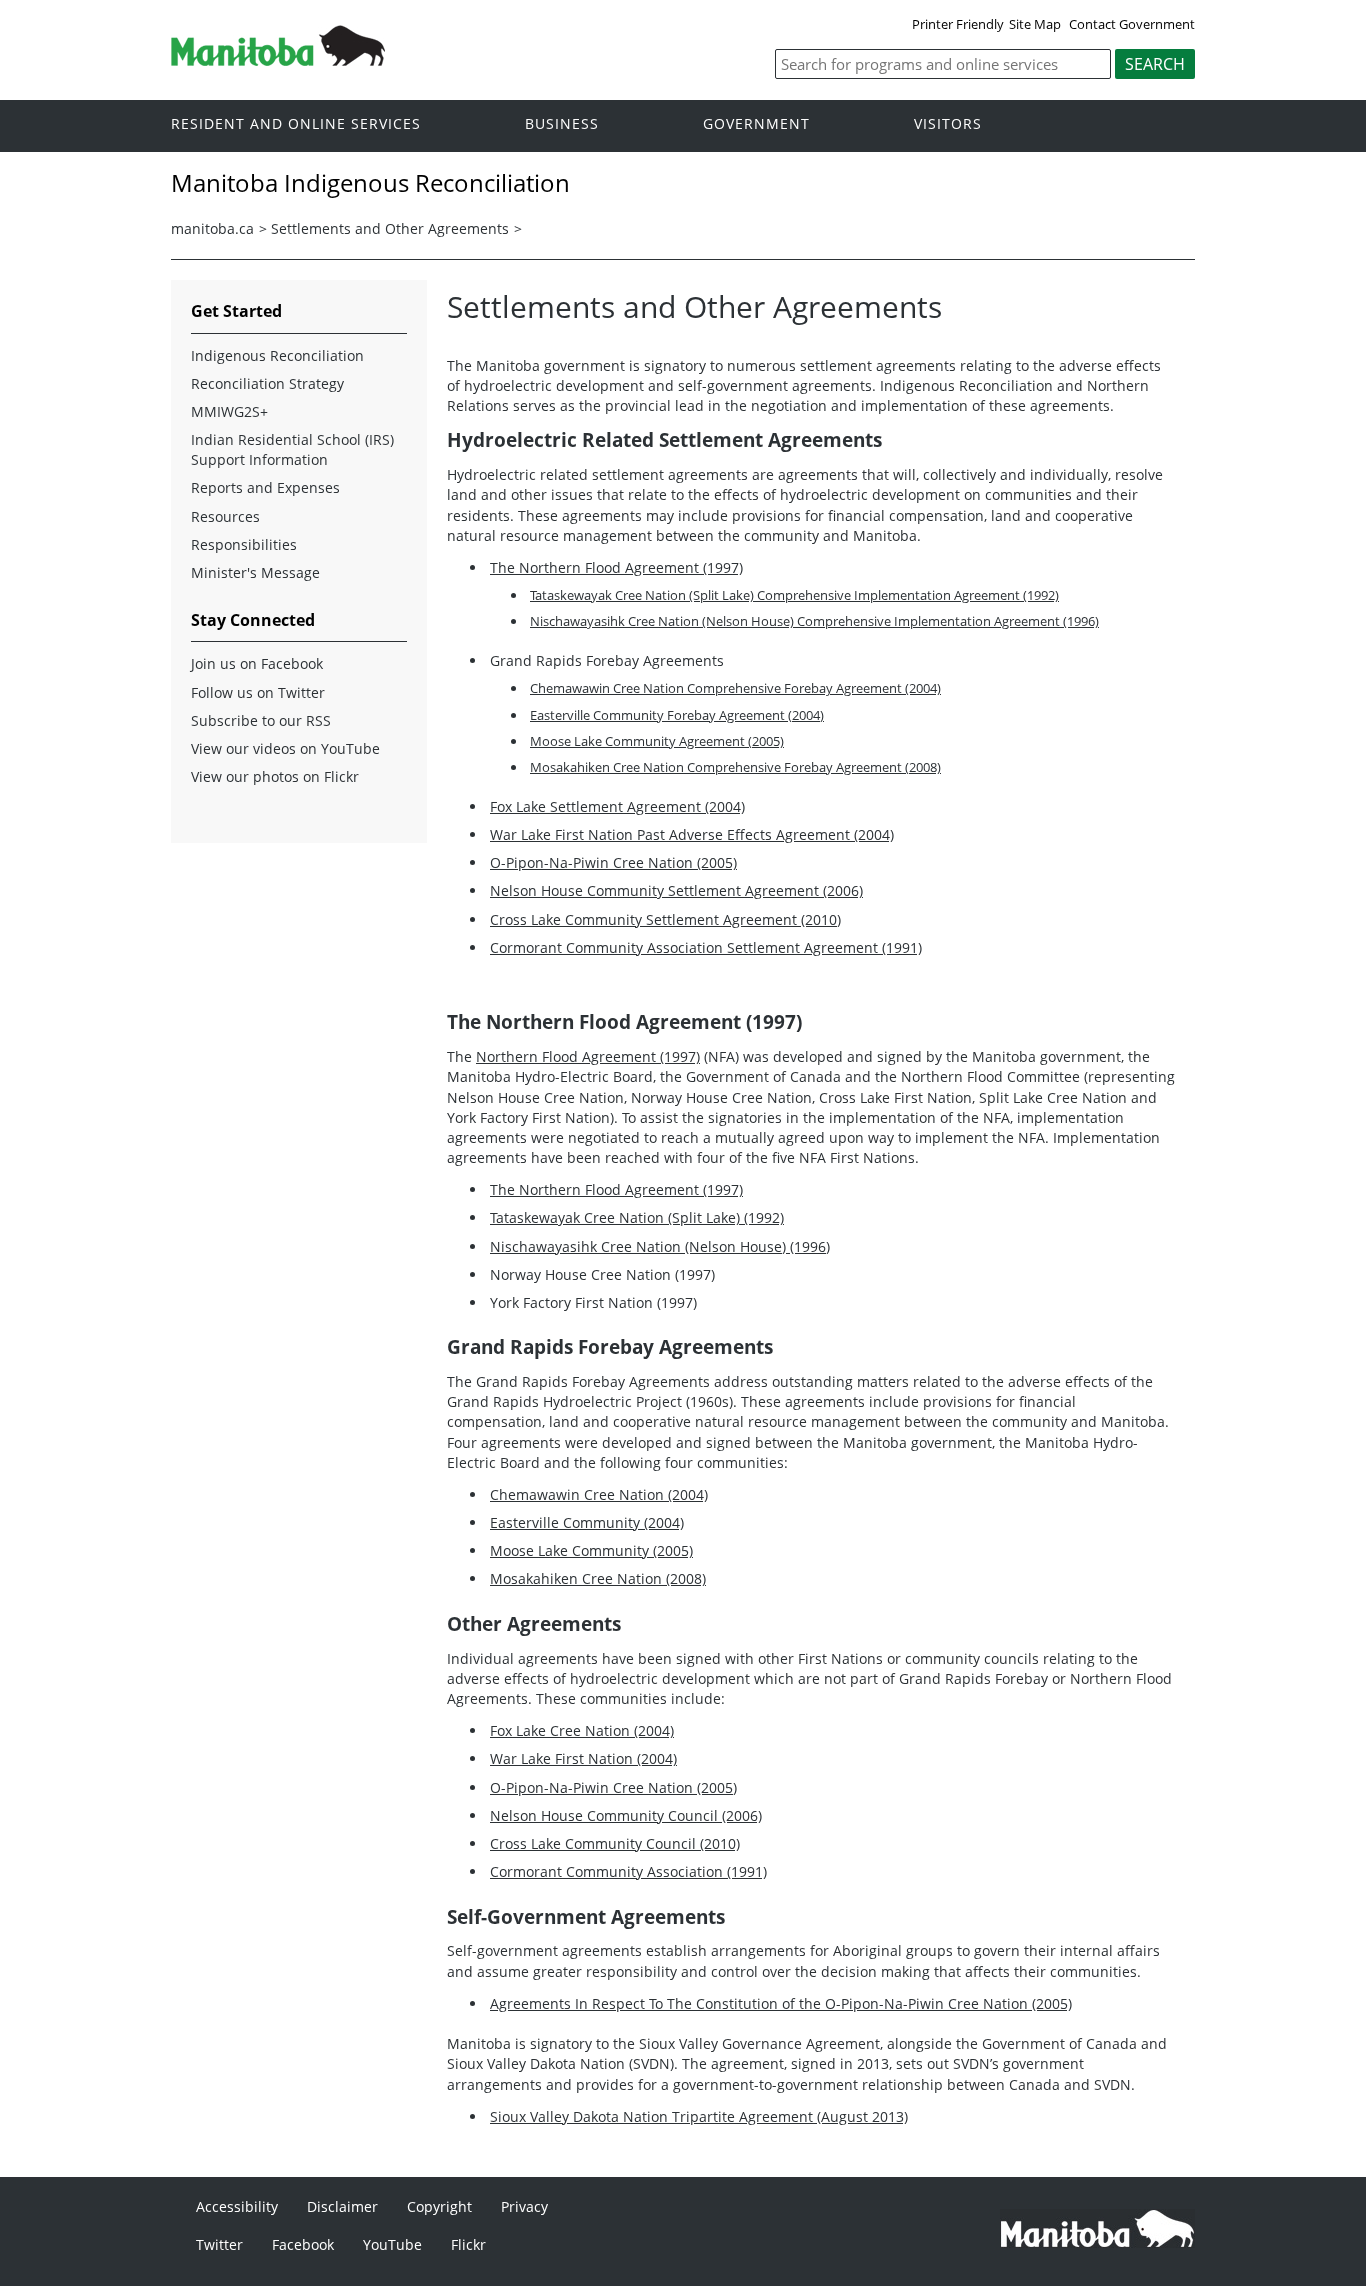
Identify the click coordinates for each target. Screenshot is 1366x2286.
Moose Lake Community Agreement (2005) (657, 741)
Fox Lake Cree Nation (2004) (582, 1730)
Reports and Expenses (265, 487)
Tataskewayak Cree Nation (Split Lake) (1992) (637, 1217)
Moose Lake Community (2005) (591, 1550)
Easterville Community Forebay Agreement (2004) (677, 715)
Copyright (439, 2206)
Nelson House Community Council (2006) (626, 1815)
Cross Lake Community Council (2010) (615, 1843)
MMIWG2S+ (229, 411)
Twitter (219, 2244)
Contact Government (1132, 24)
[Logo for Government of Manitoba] (278, 60)
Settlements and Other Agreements (390, 228)
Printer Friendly (958, 24)
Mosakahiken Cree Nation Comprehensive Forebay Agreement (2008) (735, 767)
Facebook (303, 2244)
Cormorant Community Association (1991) (628, 1871)
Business (562, 124)
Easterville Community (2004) (587, 1522)
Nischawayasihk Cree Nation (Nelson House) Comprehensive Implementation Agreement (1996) (814, 621)
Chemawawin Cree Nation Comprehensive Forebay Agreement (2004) (735, 688)
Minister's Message (255, 572)
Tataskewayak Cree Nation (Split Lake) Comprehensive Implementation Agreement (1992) (794, 595)
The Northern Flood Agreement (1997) (616, 567)
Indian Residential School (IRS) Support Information (292, 449)
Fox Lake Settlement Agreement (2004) (617, 806)
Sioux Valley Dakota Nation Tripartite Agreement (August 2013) (699, 2116)
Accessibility (237, 2206)
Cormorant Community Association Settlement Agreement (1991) (706, 947)
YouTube (392, 2244)
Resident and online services (296, 124)
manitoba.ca (212, 228)
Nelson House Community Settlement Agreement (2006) (676, 890)
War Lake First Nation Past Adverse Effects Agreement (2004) (692, 834)
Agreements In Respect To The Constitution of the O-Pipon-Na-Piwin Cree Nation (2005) (781, 2003)
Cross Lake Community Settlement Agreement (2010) (665, 919)
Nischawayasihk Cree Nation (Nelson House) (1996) (660, 1246)
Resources (225, 516)
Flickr (468, 2244)
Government (756, 124)
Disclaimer (342, 2206)
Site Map (1035, 24)
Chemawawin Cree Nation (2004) (599, 1494)
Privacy (524, 2206)
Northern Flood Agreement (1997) (588, 1056)
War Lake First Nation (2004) (583, 1758)
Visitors (948, 124)
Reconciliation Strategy (267, 383)
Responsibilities (244, 544)
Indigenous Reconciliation (277, 355)
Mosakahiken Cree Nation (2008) (598, 1578)
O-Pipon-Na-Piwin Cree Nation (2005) (613, 862)
